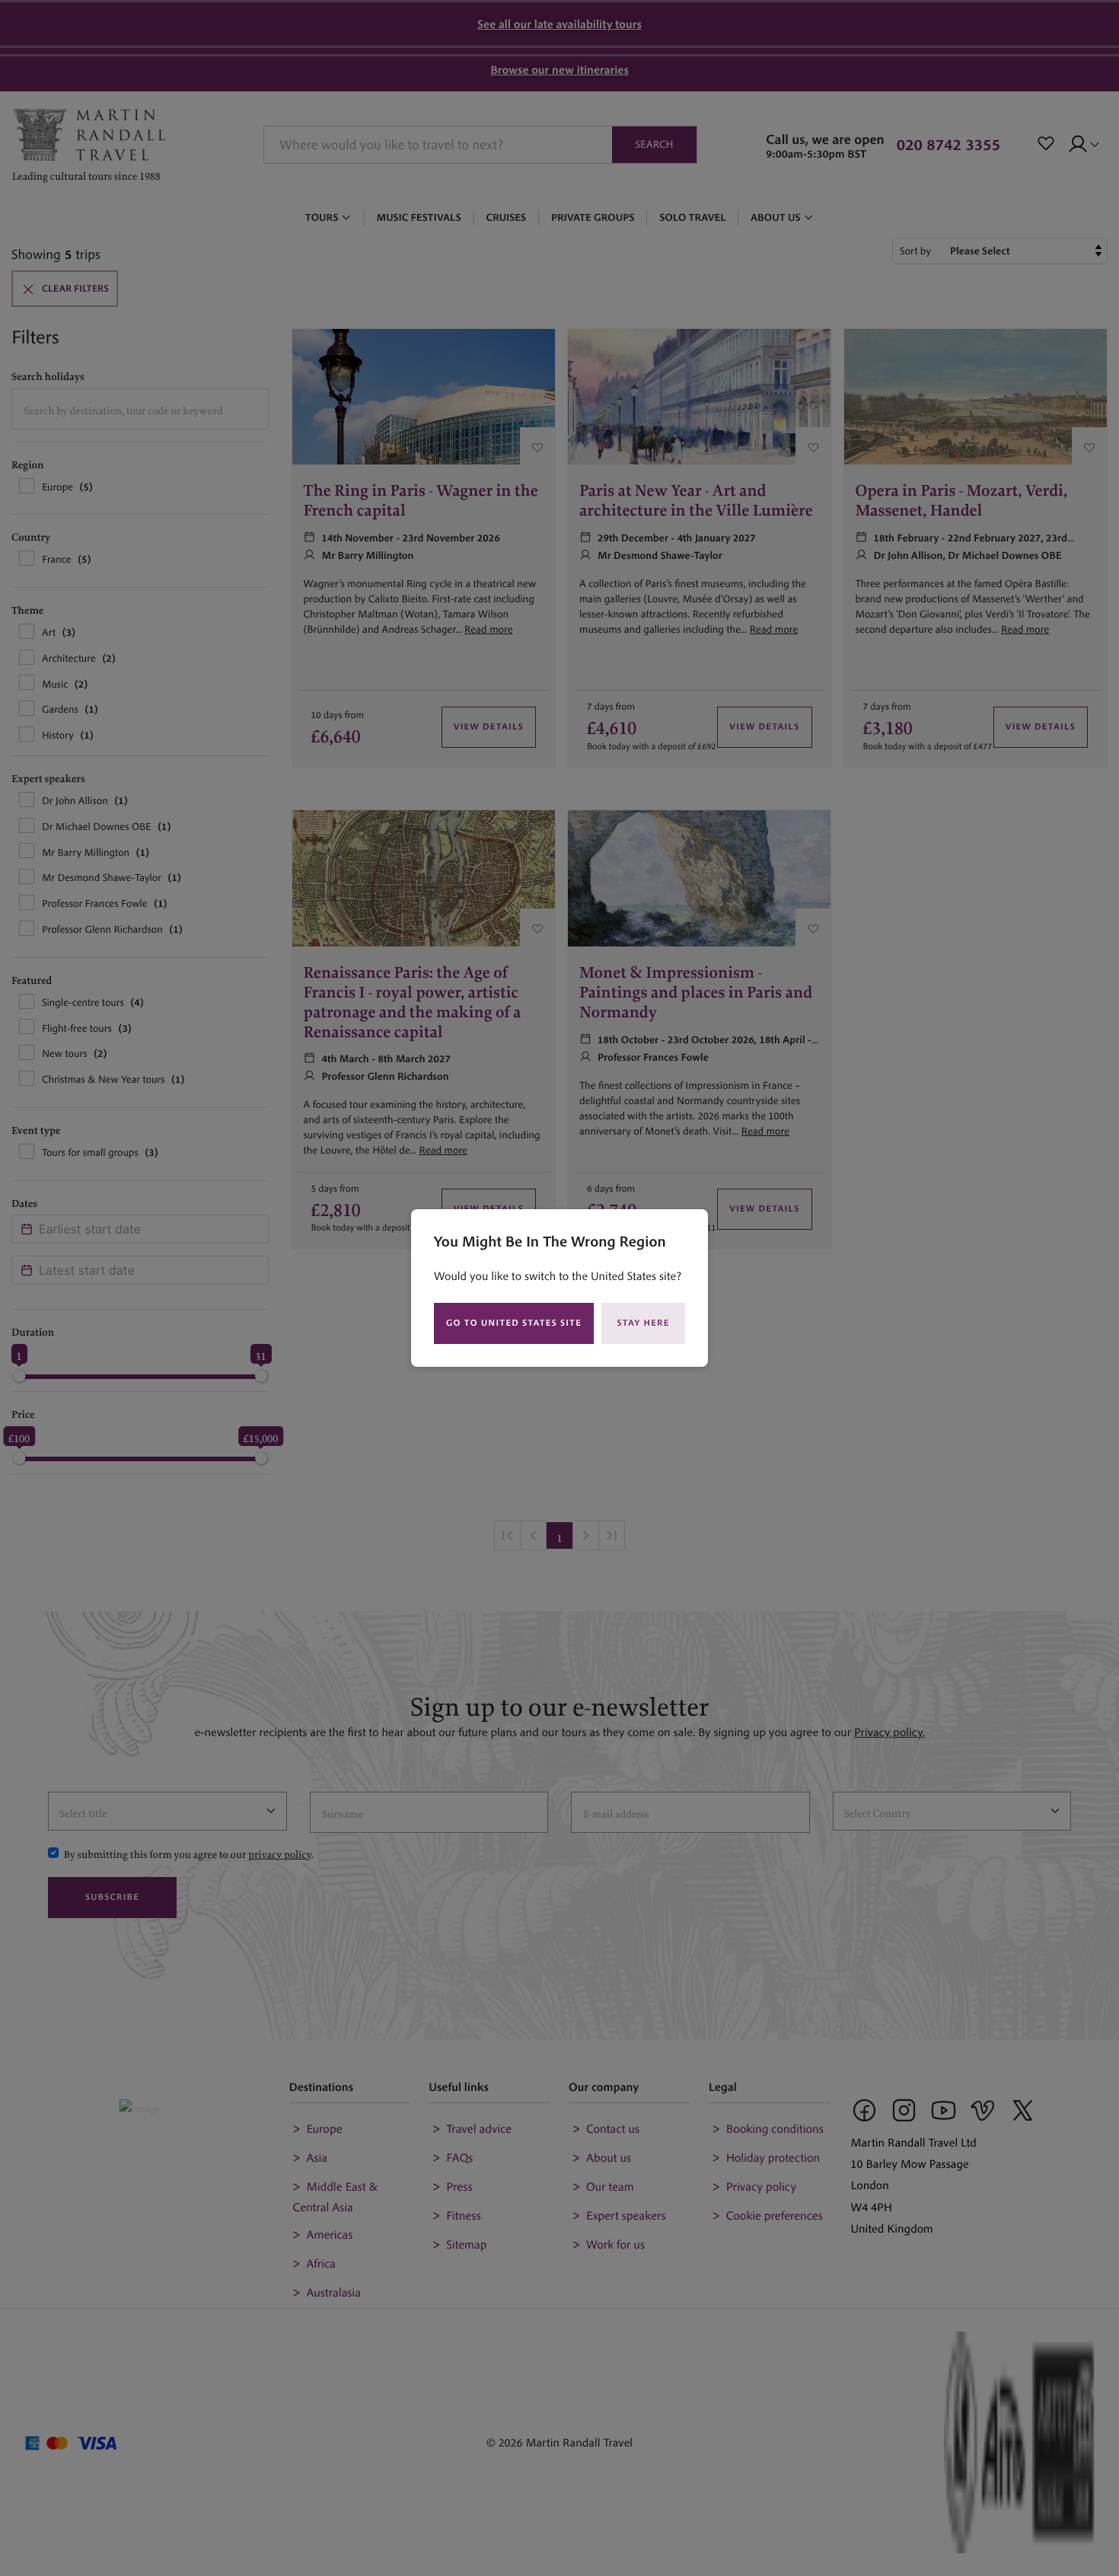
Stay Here (644, 1323)
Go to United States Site (514, 1323)
